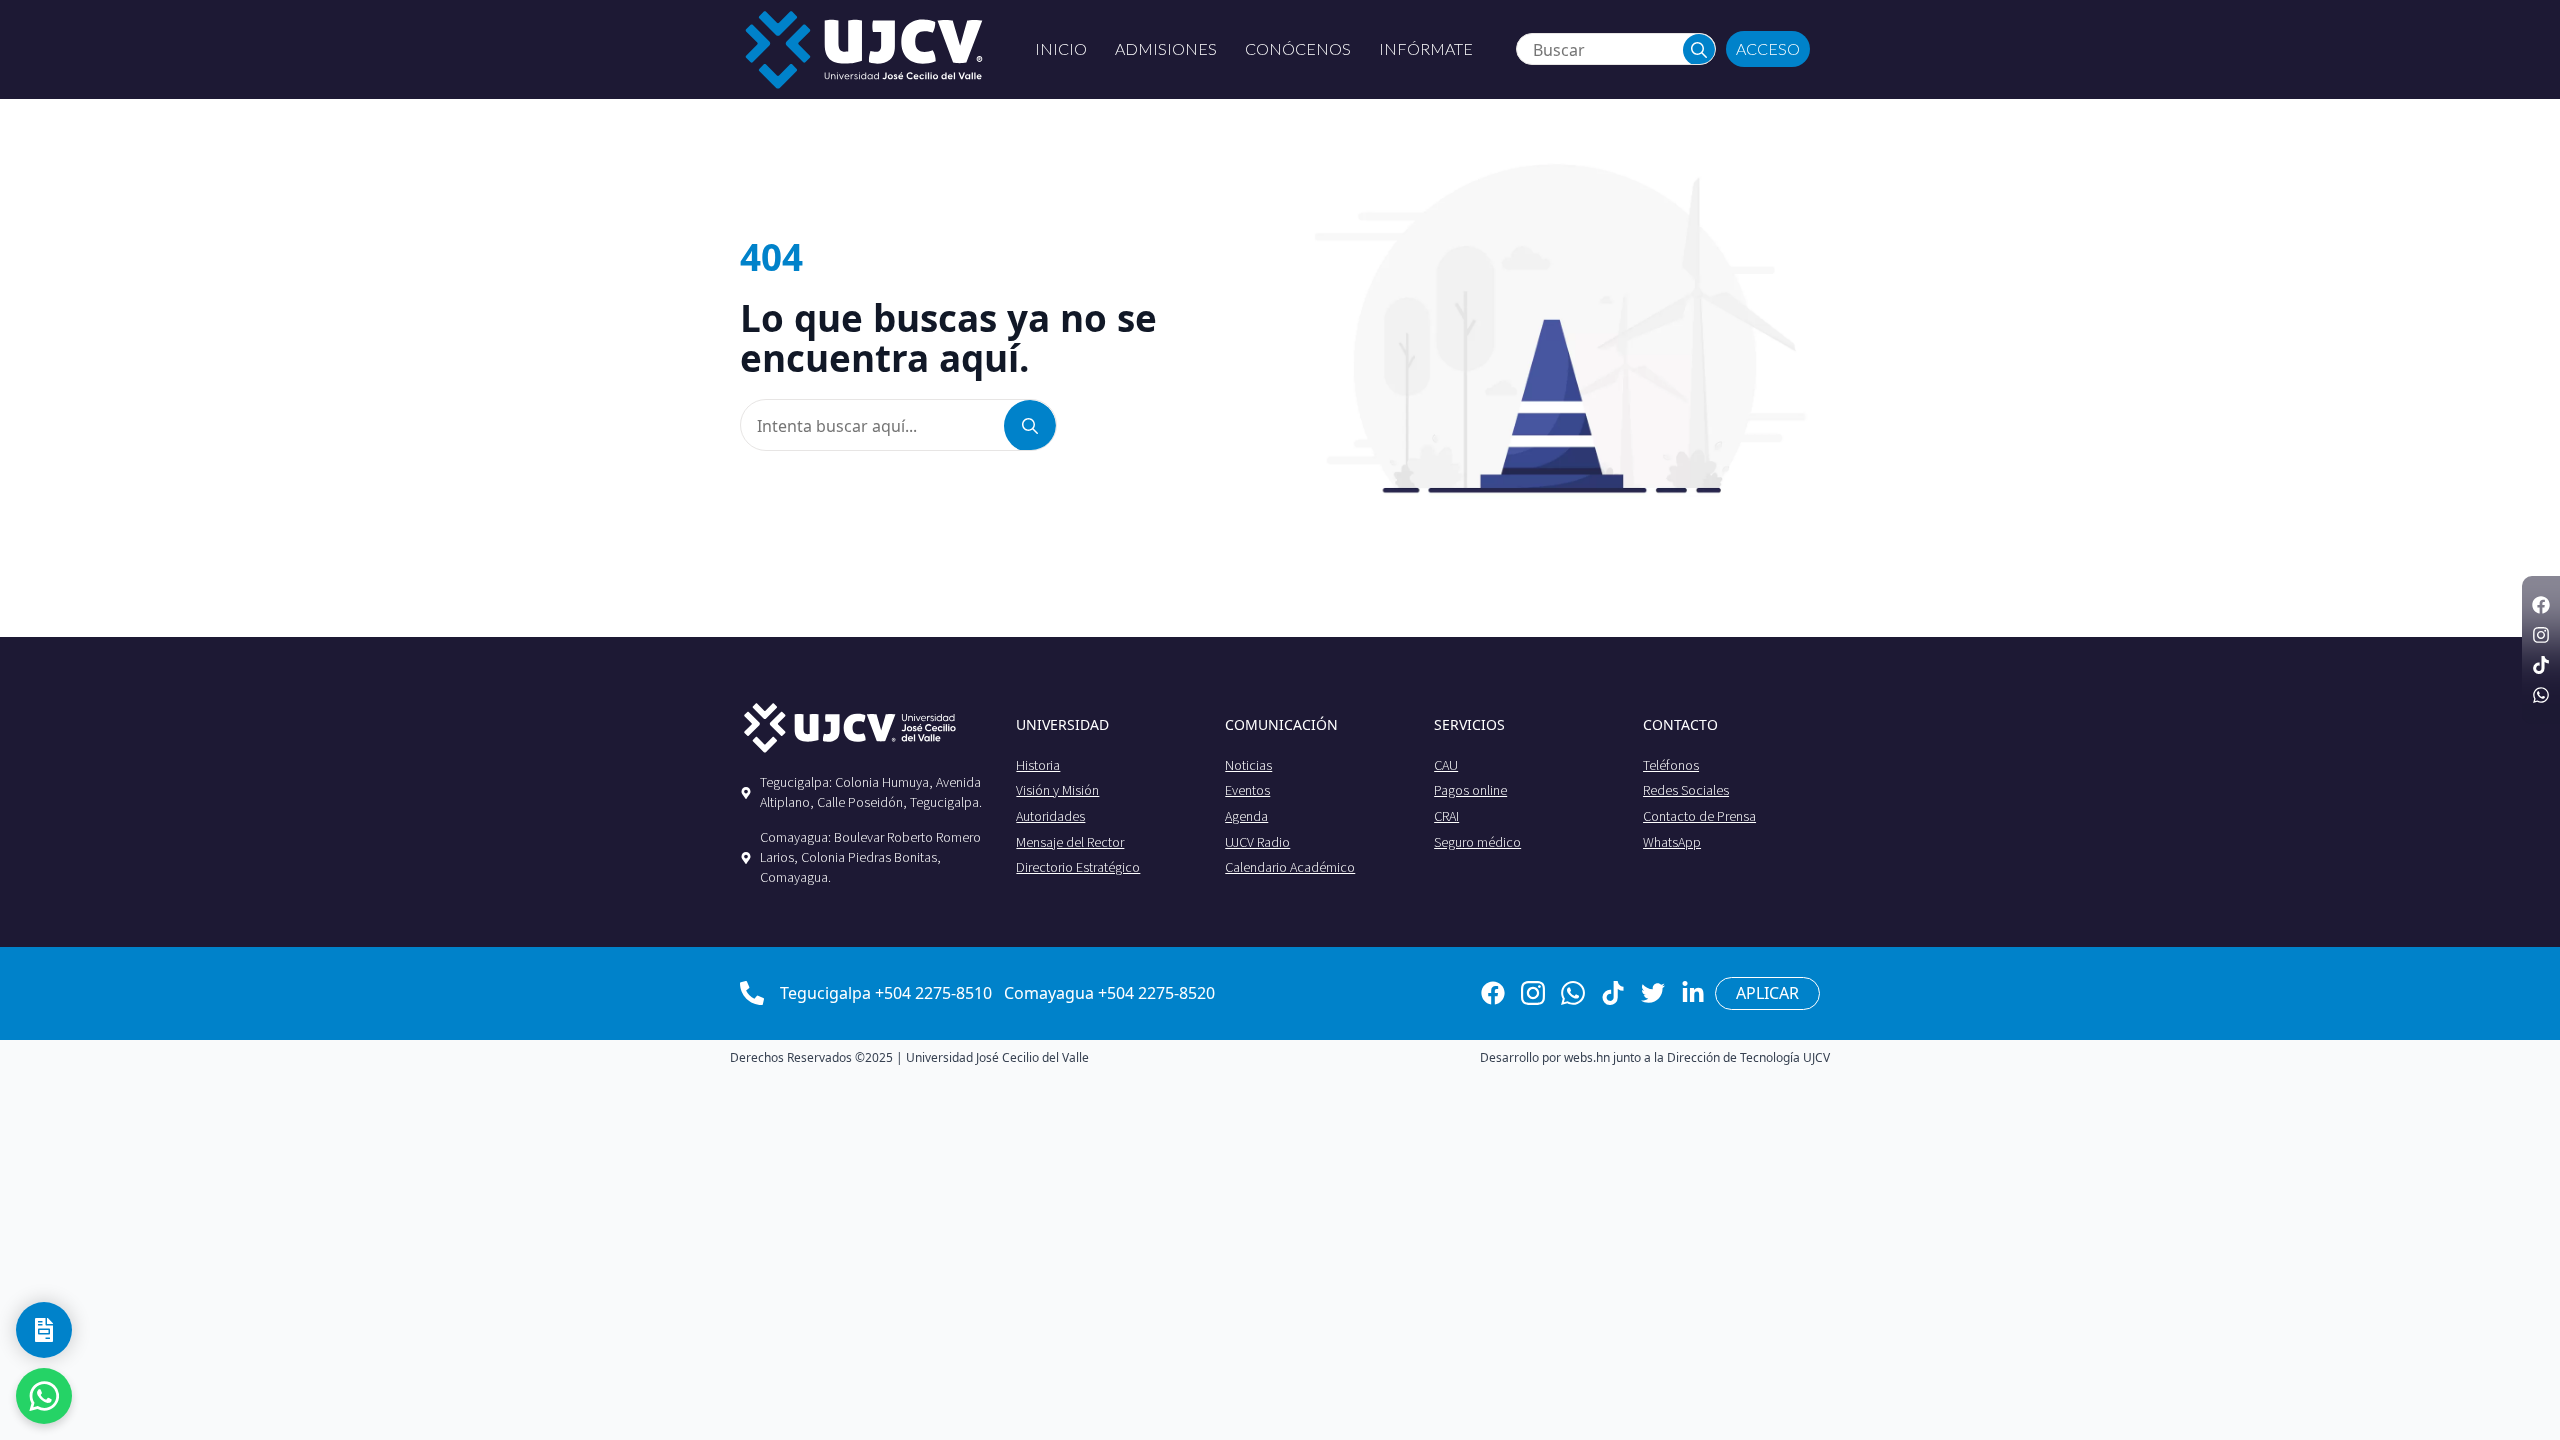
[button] (1699, 50)
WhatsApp (1672, 842)
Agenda (1246, 816)
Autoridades (1050, 816)
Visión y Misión (1057, 790)
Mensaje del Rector (1070, 842)
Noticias (1248, 765)
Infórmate (1426, 48)
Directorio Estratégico (1078, 867)
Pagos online (1470, 790)
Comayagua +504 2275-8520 (1109, 993)
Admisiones (1166, 48)
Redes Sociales (1686, 790)
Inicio (1061, 48)
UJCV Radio (1257, 842)
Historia (1038, 765)
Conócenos (1298, 48)
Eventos (1247, 790)
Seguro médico (1477, 842)
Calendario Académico (1290, 867)
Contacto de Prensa (1699, 816)
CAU (1446, 765)
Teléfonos (1671, 765)
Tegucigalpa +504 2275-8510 (886, 993)
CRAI (1446, 816)
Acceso (1768, 48)
